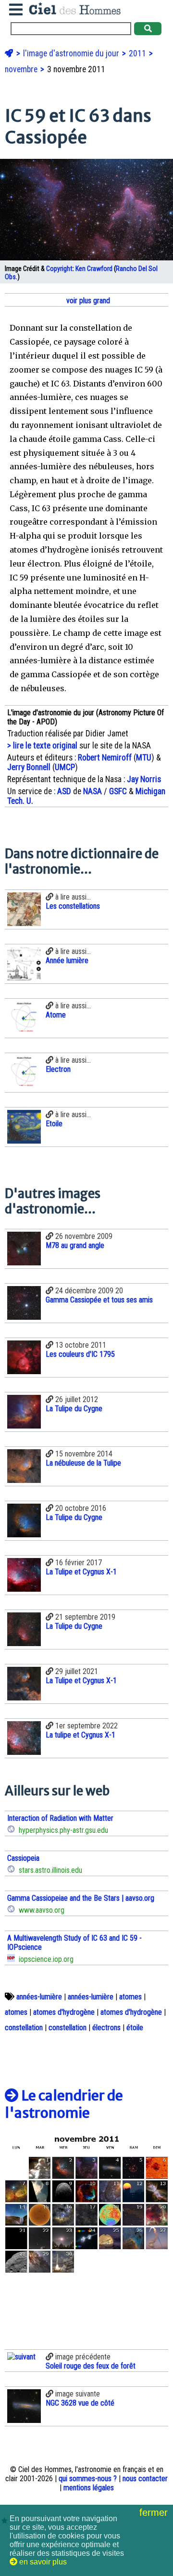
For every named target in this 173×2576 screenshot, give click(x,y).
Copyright (59, 269)
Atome (56, 1015)
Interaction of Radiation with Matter (60, 1818)
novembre (22, 69)
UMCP (65, 767)
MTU (144, 758)
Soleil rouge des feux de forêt (91, 2366)
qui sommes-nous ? (88, 2479)
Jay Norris (144, 779)
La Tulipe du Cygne (74, 1409)
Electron (58, 1069)
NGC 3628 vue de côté (80, 2403)
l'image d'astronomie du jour (72, 53)
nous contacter (145, 2479)
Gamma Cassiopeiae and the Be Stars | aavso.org (81, 1898)
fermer (155, 2512)
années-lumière (39, 1997)
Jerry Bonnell (29, 767)
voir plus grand (87, 301)
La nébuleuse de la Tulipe (83, 1463)
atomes (130, 1997)
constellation (24, 2028)
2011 (138, 53)
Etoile (54, 1124)
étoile (135, 2028)
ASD (64, 791)
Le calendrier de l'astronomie (64, 2104)
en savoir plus (42, 2562)
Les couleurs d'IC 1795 (80, 1354)
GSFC (118, 791)
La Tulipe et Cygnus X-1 (81, 1572)
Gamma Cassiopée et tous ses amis (99, 1300)
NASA (93, 791)
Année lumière (67, 960)
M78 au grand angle (75, 1245)
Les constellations (73, 906)
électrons (106, 2028)
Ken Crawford (94, 269)
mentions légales (89, 2488)
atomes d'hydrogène (64, 2012)
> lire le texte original (42, 746)
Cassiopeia (23, 1858)
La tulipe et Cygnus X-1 (80, 1735)
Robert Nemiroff (105, 758)
